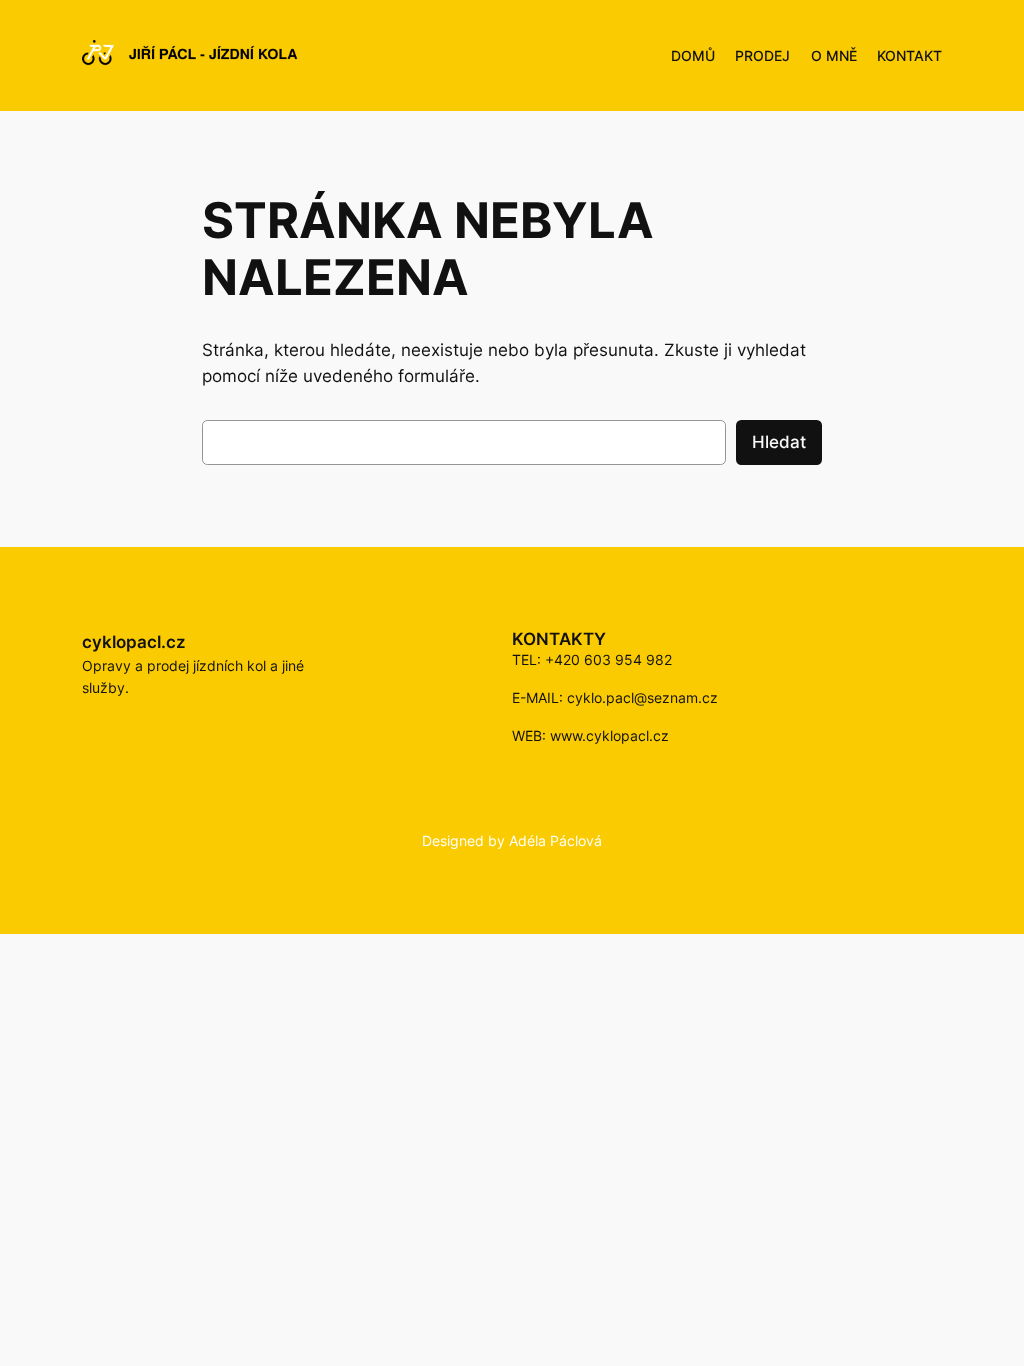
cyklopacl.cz (134, 642)
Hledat (779, 442)
